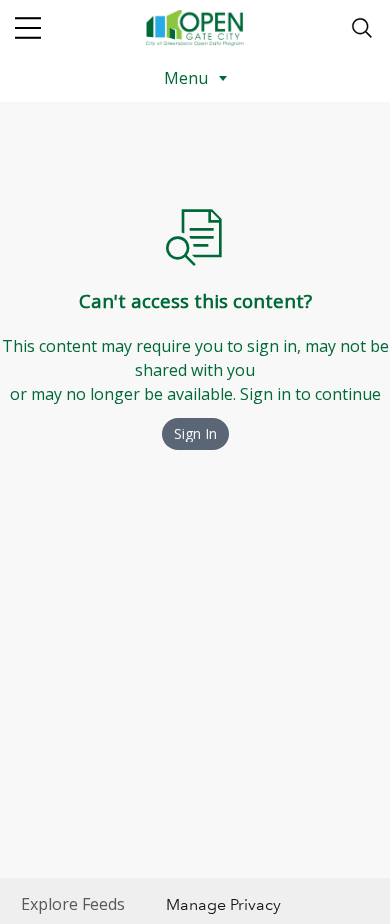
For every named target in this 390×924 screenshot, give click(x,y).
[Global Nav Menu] (28, 28)
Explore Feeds (73, 904)
